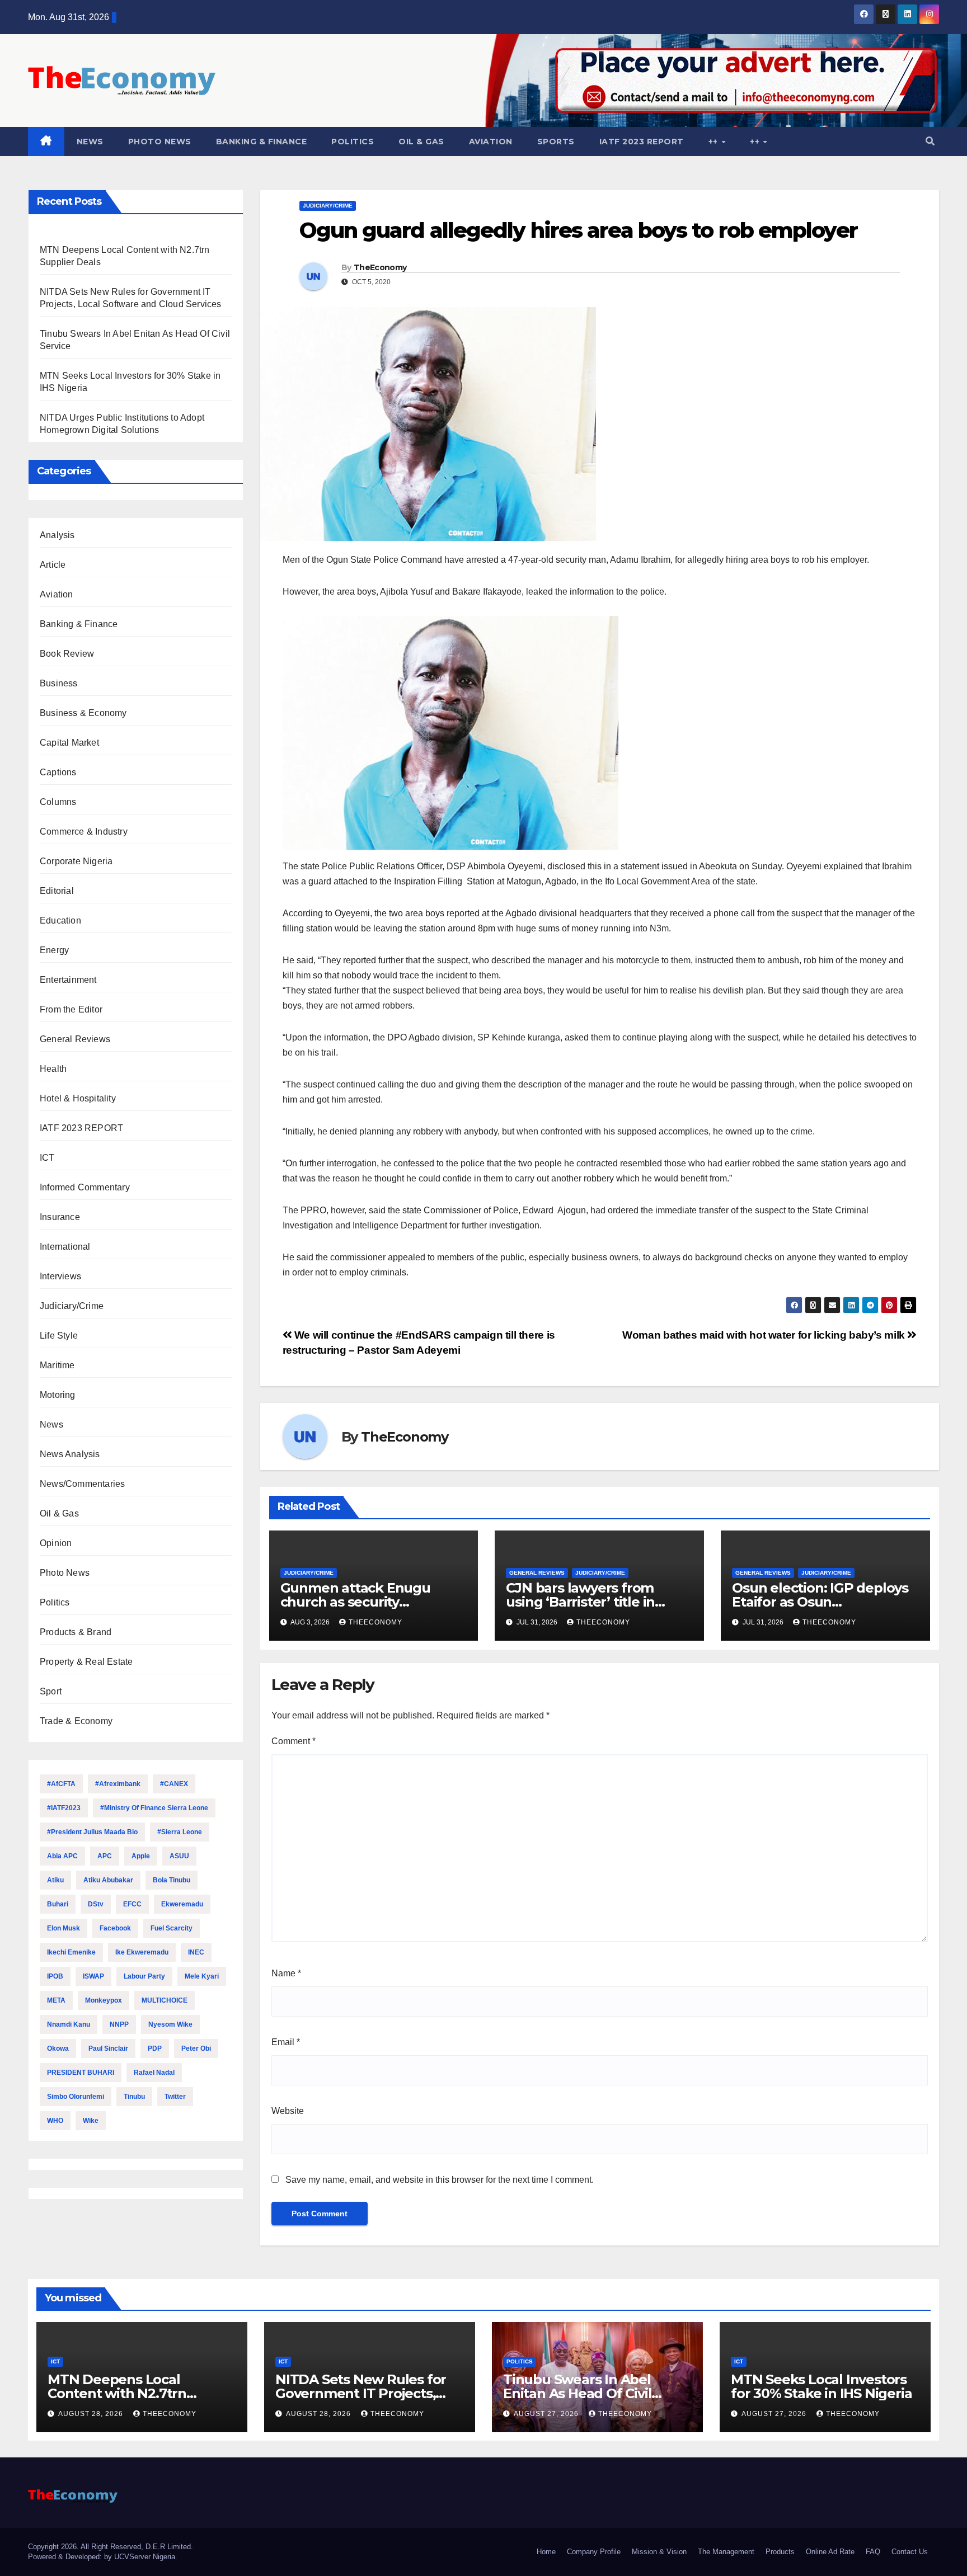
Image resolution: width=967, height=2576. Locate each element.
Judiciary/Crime (72, 1306)
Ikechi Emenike (71, 1952)
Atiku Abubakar (108, 1880)
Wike (91, 2121)
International (65, 1247)
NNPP (119, 2024)
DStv (96, 1904)
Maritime (57, 1365)
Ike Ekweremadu (142, 1952)
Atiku (55, 1880)
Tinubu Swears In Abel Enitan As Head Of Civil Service (577, 2393)
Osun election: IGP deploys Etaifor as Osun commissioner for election (820, 1602)
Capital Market (69, 743)
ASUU (179, 1856)
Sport (51, 1691)
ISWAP (93, 1976)
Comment (294, 1741)
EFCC (132, 1904)
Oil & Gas (421, 142)
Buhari (58, 1904)
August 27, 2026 (547, 2414)
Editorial (57, 891)
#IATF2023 (64, 1808)
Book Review (67, 654)
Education (60, 920)
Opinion (56, 1543)
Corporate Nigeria (76, 861)
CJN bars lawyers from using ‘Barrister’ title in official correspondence (584, 1602)
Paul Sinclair (108, 2048)
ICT (47, 1158)
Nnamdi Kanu (69, 2024)
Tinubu (134, 2097)
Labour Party (144, 1976)
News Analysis (70, 1454)
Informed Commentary (85, 1187)
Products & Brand (76, 1632)
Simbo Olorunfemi (76, 2097)
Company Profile (594, 2552)
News (90, 142)
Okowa (58, 2048)
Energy (54, 950)
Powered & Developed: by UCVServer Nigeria (102, 2557)
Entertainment (68, 980)
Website (288, 2111)
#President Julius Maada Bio (92, 1832)
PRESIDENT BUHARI (81, 2073)
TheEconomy (380, 267)
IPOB (55, 1976)
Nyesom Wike (170, 2024)
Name (286, 1973)
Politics (353, 142)
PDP (155, 2048)
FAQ (873, 2552)
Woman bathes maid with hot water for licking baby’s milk (765, 1335)
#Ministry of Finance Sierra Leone (154, 1808)
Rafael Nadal (154, 2073)
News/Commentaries (82, 1484)
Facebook (115, 1928)
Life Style (59, 1336)
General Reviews (75, 1039)
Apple (141, 1856)
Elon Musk (64, 1928)
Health (53, 1069)
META (56, 2000)
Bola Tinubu (172, 1880)
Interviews (60, 1276)
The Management (726, 2552)
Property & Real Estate (86, 1662)
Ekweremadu (182, 1904)
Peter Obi (196, 2048)
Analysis (57, 535)
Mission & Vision (659, 2552)
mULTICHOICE (165, 2000)
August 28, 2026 (92, 2414)
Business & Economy (83, 713)
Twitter (175, 2097)
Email (286, 2042)
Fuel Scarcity (172, 1928)
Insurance (60, 1217)
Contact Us (910, 2552)
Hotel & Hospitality (78, 1098)
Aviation (491, 142)
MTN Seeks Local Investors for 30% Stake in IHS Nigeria (821, 2386)
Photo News (160, 142)
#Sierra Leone (180, 1832)
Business (59, 683)
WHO (55, 2121)
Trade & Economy (76, 1721)
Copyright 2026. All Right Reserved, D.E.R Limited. (111, 2547)
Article (53, 565)
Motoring (58, 1395)
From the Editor (71, 1009)
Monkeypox (104, 2000)
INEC (196, 1952)
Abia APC (62, 1856)
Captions (58, 772)
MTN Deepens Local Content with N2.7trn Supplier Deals (117, 2393)
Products (780, 2552)
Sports (556, 142)
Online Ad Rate (830, 2552)
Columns (58, 802)
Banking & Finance (262, 142)
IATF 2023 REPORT (642, 142)
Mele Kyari (202, 1976)
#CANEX (174, 1784)
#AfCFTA (61, 1784)
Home (546, 2552)
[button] (930, 141)
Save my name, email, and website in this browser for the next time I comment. (440, 2180)
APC (105, 1856)
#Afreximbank (118, 1784)
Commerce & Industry (84, 832)
